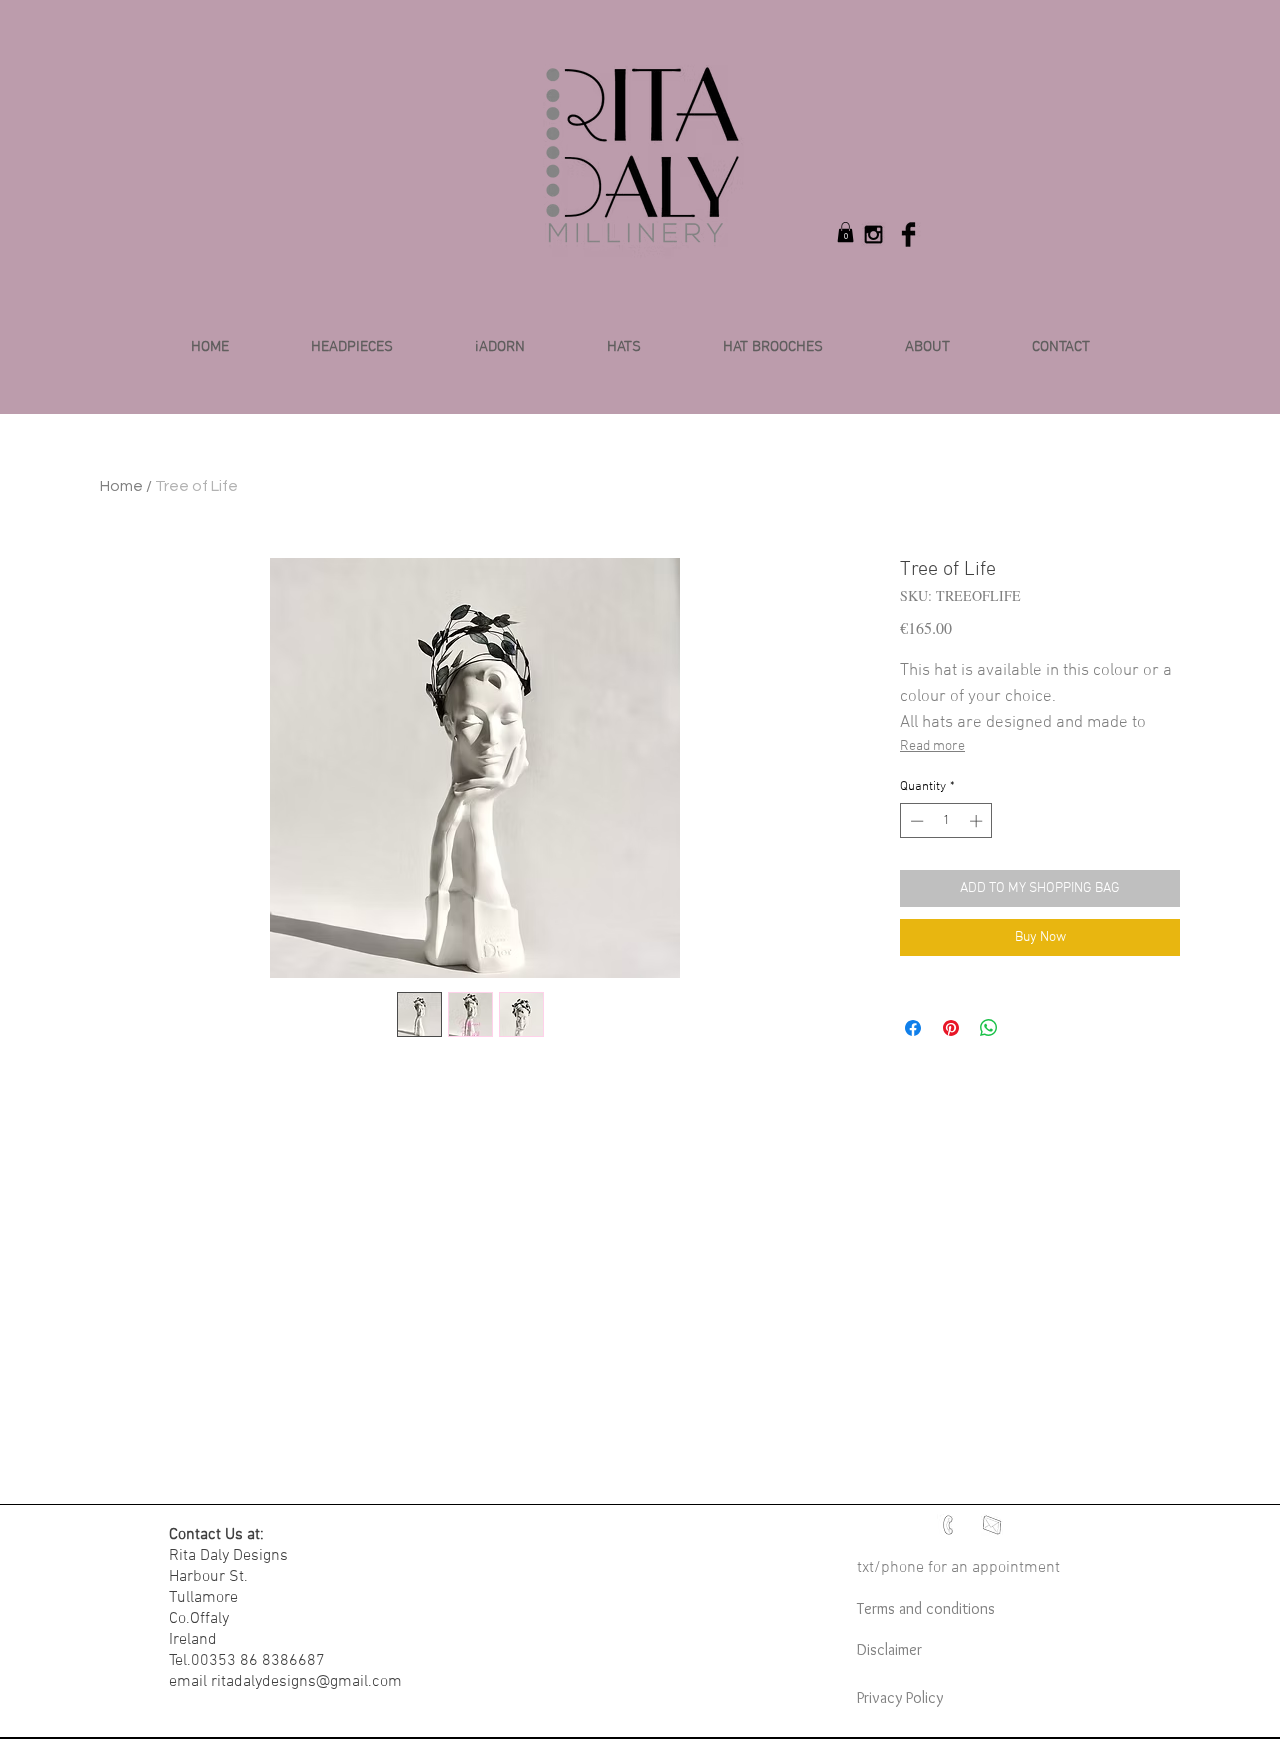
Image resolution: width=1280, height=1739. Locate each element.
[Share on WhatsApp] (989, 1028)
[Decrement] (915, 821)
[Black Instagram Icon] (873, 234)
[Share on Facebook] (913, 1028)
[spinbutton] (946, 821)
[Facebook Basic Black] (908, 234)
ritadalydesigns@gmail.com (306, 1682)
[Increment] (978, 821)
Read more (932, 746)
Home (121, 486)
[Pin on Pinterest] (951, 1028)
